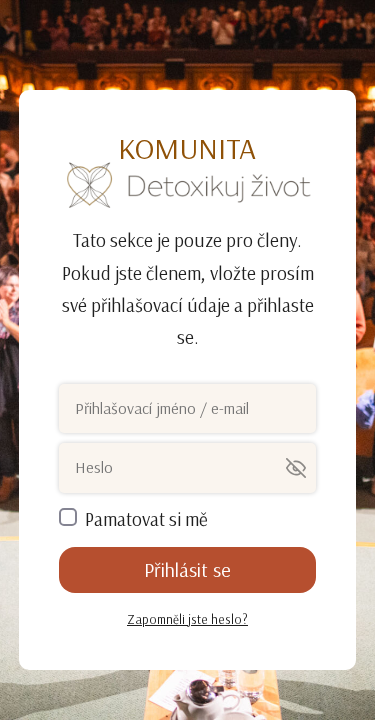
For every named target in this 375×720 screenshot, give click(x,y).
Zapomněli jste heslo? (187, 619)
